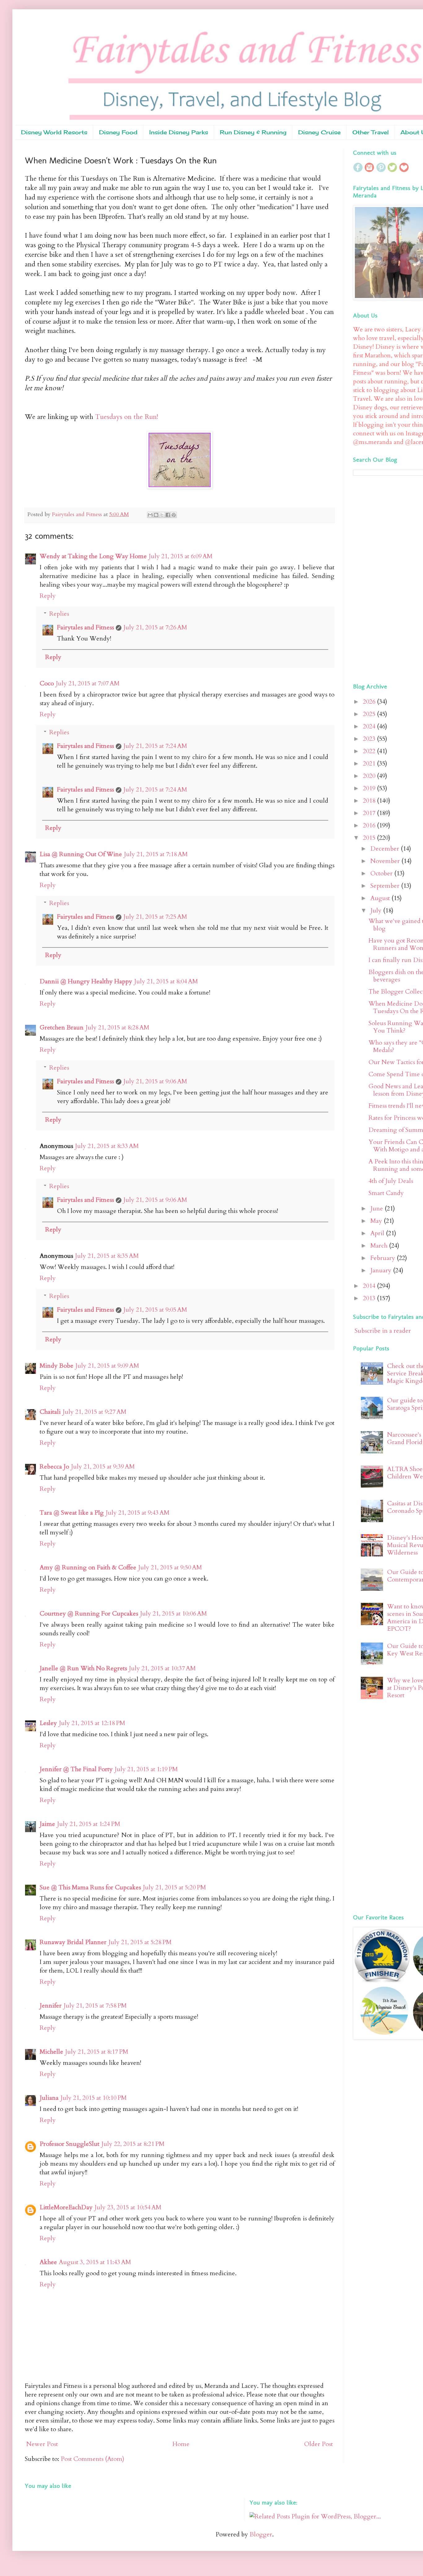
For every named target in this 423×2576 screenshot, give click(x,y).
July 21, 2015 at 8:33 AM (107, 1146)
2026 (370, 702)
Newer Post (42, 2444)
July (377, 910)
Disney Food (118, 132)
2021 (370, 764)
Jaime (47, 1824)
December (386, 849)
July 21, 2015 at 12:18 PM (92, 1723)
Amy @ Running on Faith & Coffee (88, 1567)
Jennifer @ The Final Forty (76, 1769)
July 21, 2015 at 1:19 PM (146, 1769)
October (382, 873)
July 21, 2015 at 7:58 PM (95, 2006)
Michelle (51, 2052)
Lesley (48, 1723)
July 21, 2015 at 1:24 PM (89, 1824)
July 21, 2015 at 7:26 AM (155, 627)
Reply (48, 596)
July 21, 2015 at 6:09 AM (181, 556)
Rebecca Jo (54, 1467)
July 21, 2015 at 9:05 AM (155, 1310)
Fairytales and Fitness (85, 627)
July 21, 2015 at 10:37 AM (162, 1668)
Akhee (48, 2262)
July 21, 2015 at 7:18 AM (156, 854)
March (380, 1246)
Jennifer (51, 2006)
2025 (370, 714)
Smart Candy (386, 1193)
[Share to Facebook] (168, 515)
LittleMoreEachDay (66, 2207)
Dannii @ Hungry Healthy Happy (86, 981)
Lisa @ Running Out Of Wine (81, 854)
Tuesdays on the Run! (127, 417)
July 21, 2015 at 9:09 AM (107, 1366)
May (377, 1221)
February (384, 1258)
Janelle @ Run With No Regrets (83, 1668)
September (386, 886)
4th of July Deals (391, 1181)
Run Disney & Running (253, 132)
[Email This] (150, 515)
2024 (370, 726)
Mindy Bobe (57, 1366)
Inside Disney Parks (179, 132)
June (377, 1208)
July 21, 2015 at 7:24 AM (155, 746)
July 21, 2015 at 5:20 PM (174, 1887)
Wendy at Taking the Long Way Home (93, 556)
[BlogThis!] (156, 515)
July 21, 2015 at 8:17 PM (97, 2052)
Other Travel (371, 132)
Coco (47, 683)
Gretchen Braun (62, 1027)
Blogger (261, 2534)
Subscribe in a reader (383, 1331)
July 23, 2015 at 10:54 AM (128, 2207)
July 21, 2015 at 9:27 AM (94, 1412)
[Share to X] (162, 515)
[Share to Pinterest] (174, 515)
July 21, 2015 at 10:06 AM (173, 1614)
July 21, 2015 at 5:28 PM (140, 1942)
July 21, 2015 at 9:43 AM (137, 1513)
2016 (370, 825)
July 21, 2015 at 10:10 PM (94, 2098)
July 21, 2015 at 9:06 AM (155, 1081)
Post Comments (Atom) (92, 2459)
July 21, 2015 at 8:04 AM (166, 981)
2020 (370, 776)
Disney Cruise (319, 132)
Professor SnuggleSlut (70, 2144)
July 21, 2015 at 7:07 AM (88, 683)
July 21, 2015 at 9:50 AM (170, 1567)
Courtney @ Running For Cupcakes (89, 1614)
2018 (370, 801)
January (382, 1270)
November (386, 861)
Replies (59, 614)
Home (181, 2444)
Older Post (318, 2444)
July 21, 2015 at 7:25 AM (155, 917)
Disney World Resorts (54, 132)
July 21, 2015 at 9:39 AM (103, 1467)
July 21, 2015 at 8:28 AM (117, 1027)
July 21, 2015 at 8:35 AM (107, 1256)
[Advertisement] (388, 578)
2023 (370, 739)
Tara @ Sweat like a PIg (72, 1513)
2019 (370, 788)
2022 (370, 751)
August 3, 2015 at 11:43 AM (95, 2262)
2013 (370, 1298)
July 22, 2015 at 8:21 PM (133, 2144)
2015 (370, 838)
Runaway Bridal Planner (73, 1942)
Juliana (49, 2098)
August (381, 898)
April (378, 1233)
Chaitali (50, 1412)
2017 (370, 813)
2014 (370, 1286)
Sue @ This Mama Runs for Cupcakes (90, 1887)
